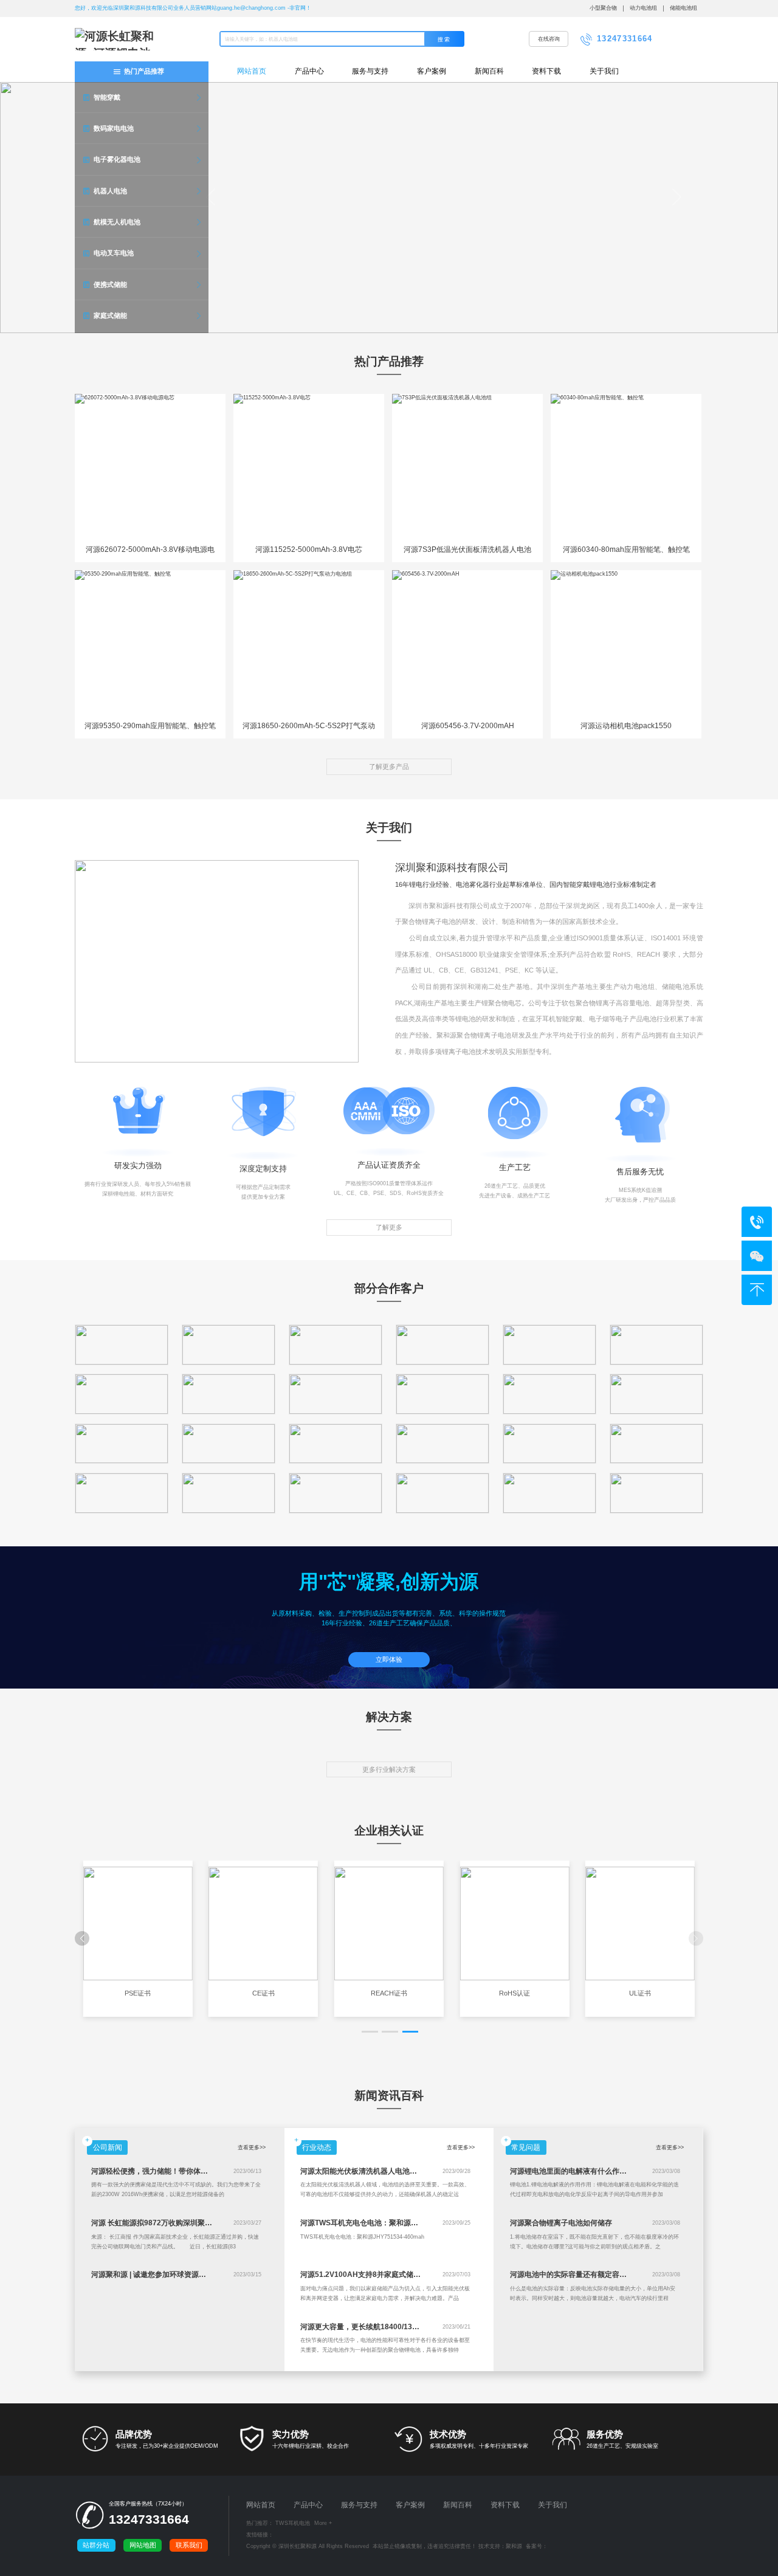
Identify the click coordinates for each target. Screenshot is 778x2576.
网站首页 (252, 71)
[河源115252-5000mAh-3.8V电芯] (309, 467)
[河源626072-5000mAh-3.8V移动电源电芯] (150, 467)
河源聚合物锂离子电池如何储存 (561, 2223)
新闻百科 (489, 71)
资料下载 (546, 71)
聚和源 (514, 2546)
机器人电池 (110, 191)
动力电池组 (643, 8)
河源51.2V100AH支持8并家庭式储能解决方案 (375, 2275)
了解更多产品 (389, 766)
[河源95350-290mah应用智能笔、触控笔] (150, 643)
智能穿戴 (107, 97)
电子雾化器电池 (117, 159)
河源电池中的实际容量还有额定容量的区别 (579, 2275)
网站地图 (143, 2545)
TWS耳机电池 (293, 2523)
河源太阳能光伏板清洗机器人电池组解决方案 (373, 2171)
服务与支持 (370, 71)
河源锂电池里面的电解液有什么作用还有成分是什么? (596, 2171)
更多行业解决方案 (389, 1769)
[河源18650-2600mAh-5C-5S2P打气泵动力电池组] (309, 643)
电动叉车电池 (114, 253)
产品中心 (309, 71)
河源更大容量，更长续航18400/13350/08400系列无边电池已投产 (407, 2327)
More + (323, 2523)
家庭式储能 (110, 315)
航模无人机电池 (117, 222)
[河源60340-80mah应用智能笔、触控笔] (626, 467)
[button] (370, 2032)
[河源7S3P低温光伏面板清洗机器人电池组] (467, 467)
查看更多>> (252, 2147)
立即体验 (389, 1659)
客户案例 (432, 71)
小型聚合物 (603, 8)
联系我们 (189, 2545)
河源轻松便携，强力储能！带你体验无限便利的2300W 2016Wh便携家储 (209, 2171)
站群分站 (96, 2545)
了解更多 (389, 1227)
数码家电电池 (114, 128)
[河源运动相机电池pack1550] (626, 643)
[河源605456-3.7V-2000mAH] (467, 643)
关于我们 (604, 71)
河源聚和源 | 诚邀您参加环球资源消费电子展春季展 (174, 2275)
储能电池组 (683, 8)
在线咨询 (549, 39)
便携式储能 (110, 284)
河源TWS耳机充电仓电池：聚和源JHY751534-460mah (391, 2223)
